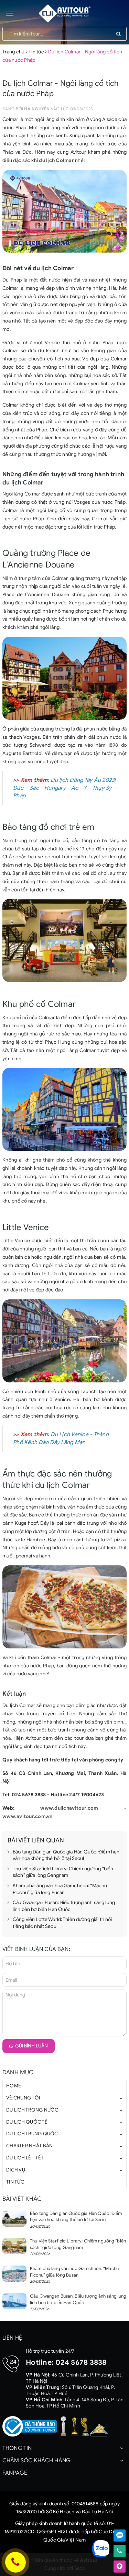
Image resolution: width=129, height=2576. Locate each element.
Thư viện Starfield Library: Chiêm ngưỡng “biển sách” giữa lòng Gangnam (63, 1872)
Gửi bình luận (31, 2046)
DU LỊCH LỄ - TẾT (25, 2158)
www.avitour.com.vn (28, 1816)
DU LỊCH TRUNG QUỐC (32, 2134)
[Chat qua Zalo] (120, 2536)
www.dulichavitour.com (69, 1808)
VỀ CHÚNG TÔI (23, 2098)
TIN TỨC (15, 2182)
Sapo (80, 2568)
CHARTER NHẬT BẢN (29, 2146)
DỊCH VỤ (16, 2170)
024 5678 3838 (81, 2362)
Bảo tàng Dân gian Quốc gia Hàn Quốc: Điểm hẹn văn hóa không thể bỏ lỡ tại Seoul (66, 1855)
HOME (14, 2086)
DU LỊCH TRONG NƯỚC (32, 2110)
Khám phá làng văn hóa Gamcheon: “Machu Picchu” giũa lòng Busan (60, 1889)
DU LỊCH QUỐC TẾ (27, 2122)
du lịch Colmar (56, 160)
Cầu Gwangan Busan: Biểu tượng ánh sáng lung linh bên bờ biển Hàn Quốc (64, 1906)
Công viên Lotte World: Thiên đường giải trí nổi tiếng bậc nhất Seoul (62, 1923)
